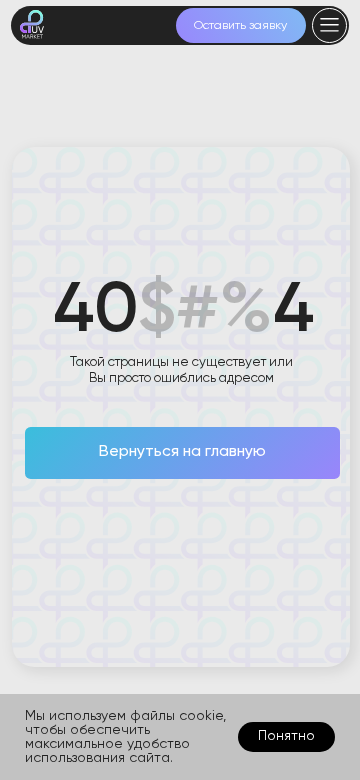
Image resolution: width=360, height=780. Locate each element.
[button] (241, 25)
